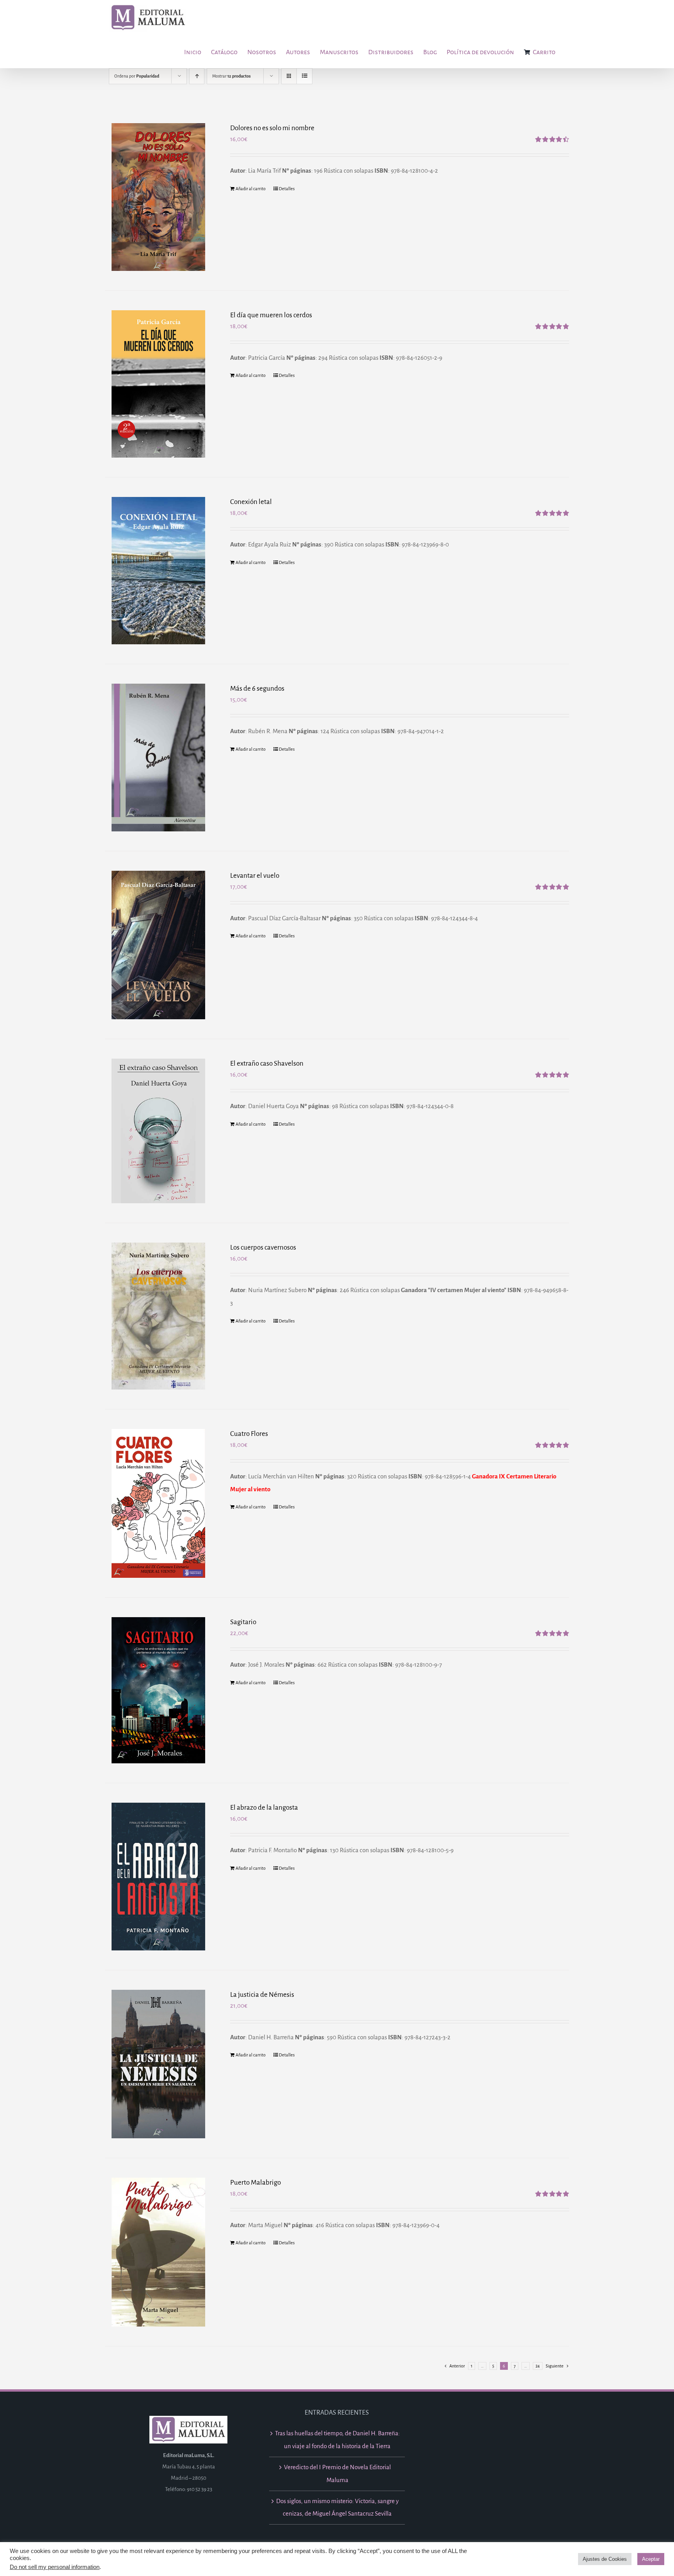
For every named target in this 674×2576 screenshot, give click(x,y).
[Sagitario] (158, 1690)
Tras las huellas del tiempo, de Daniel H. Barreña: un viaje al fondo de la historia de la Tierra (337, 2440)
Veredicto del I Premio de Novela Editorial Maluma (337, 2473)
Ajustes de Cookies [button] (605, 2559)
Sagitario (243, 1622)
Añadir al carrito (251, 189)
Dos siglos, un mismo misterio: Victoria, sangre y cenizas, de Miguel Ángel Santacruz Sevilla (337, 2507)
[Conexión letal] (158, 571)
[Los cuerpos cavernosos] (158, 1316)
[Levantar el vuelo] (158, 945)
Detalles (287, 189)
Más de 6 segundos (257, 689)
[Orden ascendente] (197, 76)
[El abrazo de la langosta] (158, 1877)
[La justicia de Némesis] (158, 2064)
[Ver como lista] (304, 76)
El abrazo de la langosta (264, 1808)
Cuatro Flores (249, 1434)
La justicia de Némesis (262, 1995)
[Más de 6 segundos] (158, 757)
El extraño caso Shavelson (267, 1063)
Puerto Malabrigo (255, 2183)
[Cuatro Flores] (158, 1503)
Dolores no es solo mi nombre (272, 128)
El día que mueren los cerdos (271, 315)
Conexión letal (251, 502)
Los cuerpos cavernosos (263, 1247)
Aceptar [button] (651, 2559)
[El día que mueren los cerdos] (158, 384)
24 (538, 2366)
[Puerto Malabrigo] (158, 2252)
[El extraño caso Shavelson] (158, 1131)
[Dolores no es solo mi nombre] (158, 197)
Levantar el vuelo (255, 876)
